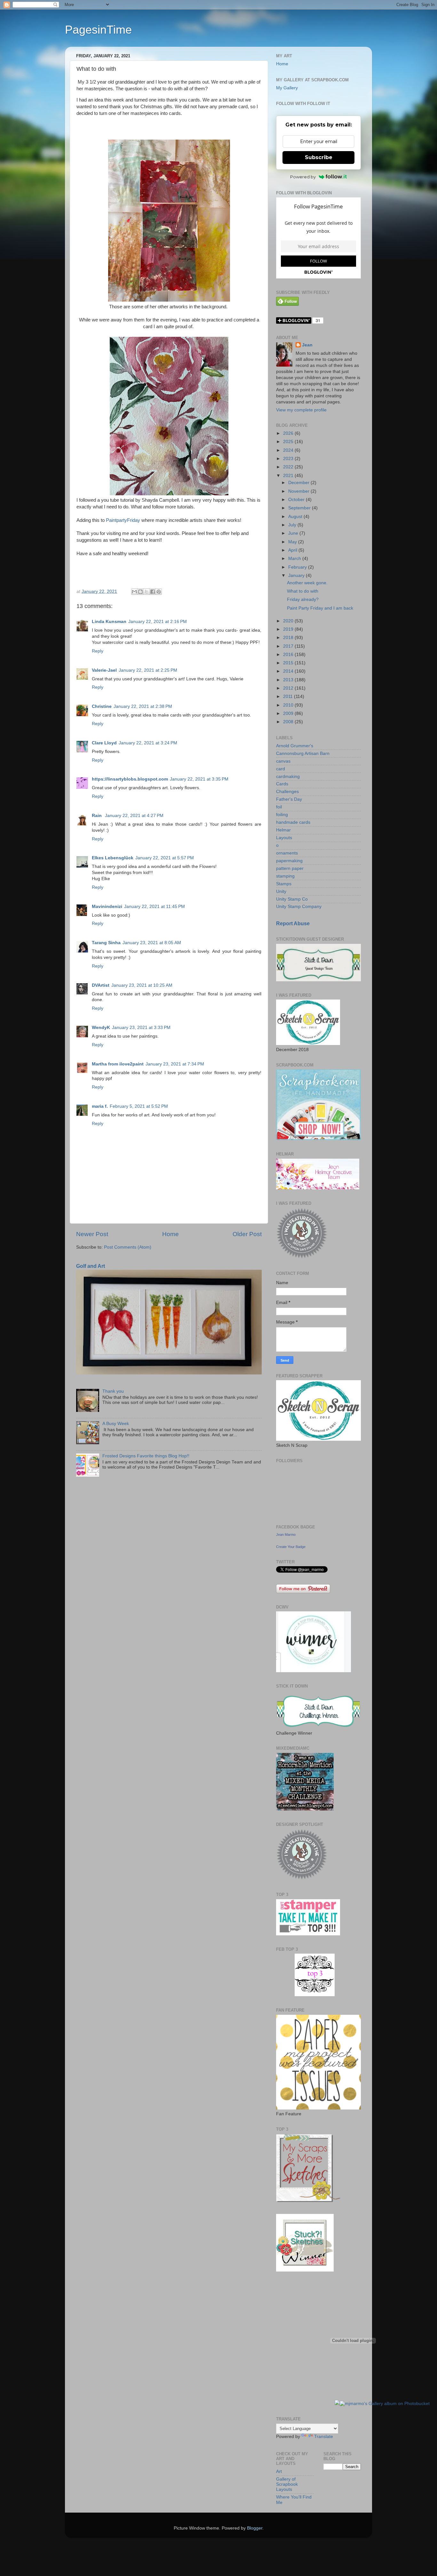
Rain (97, 816)
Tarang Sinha (106, 943)
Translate (324, 2437)
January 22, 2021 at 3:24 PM (148, 743)
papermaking (289, 861)
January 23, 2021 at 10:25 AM (142, 985)
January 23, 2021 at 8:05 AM (152, 943)
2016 (289, 655)
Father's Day (289, 799)
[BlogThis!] (140, 592)
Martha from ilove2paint (118, 1064)
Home (171, 1234)
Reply (98, 651)
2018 (289, 638)
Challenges (287, 792)
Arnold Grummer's (295, 746)
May (293, 542)
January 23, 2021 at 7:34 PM (175, 1064)
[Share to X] (147, 592)
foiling (282, 815)
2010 (289, 705)
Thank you (113, 1391)
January (297, 575)
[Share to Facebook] (153, 592)
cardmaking (288, 777)
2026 (289, 433)
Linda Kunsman (109, 622)
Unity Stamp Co (292, 899)
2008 (289, 722)
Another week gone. (307, 583)
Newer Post (92, 1234)
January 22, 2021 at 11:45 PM (155, 907)
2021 (289, 476)
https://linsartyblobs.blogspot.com (130, 779)
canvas (283, 761)
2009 (289, 713)
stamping (285, 876)
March (295, 559)
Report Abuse (293, 923)
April (293, 550)
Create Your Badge (291, 1547)
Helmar (283, 830)
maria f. (100, 1106)
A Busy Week (116, 1424)
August (296, 517)
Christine (102, 706)
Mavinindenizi (107, 907)
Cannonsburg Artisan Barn (303, 753)
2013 (289, 680)
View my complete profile (301, 410)
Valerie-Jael (104, 670)
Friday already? (303, 599)
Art (279, 2471)
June (294, 533)
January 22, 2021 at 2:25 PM (148, 670)
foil (279, 807)
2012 (289, 688)
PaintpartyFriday (123, 520)
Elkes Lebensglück (113, 858)
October (297, 500)
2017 (289, 646)
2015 (289, 663)
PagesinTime (98, 30)
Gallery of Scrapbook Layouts (287, 2484)
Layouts (284, 838)
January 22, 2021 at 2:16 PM (158, 622)
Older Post (247, 1234)
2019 (289, 629)
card (281, 769)
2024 (289, 450)
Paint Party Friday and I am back (320, 608)
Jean (307, 345)
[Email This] (134, 592)
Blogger (255, 2528)
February (298, 567)
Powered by (303, 177)
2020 (289, 621)
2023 (289, 459)
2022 (289, 467)
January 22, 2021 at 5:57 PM (165, 858)
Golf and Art (91, 1266)
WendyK (101, 1028)
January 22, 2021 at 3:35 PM (199, 779)
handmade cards (293, 822)
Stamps (284, 884)
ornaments (287, 853)
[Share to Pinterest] (159, 592)
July (293, 525)
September (300, 508)
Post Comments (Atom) (128, 1247)
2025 (289, 442)
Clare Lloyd (104, 743)
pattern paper (290, 868)
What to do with (303, 591)
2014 (289, 671)
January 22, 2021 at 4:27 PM (134, 816)
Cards (282, 784)
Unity (281, 891)
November (299, 491)
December (299, 483)
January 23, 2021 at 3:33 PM (141, 1028)
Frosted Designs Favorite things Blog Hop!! (146, 1456)
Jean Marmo (286, 1535)
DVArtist (101, 985)
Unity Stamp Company (299, 907)
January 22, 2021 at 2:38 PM (143, 706)
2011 (289, 697)
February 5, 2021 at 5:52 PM (139, 1106)
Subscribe (319, 157)
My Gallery (287, 88)
